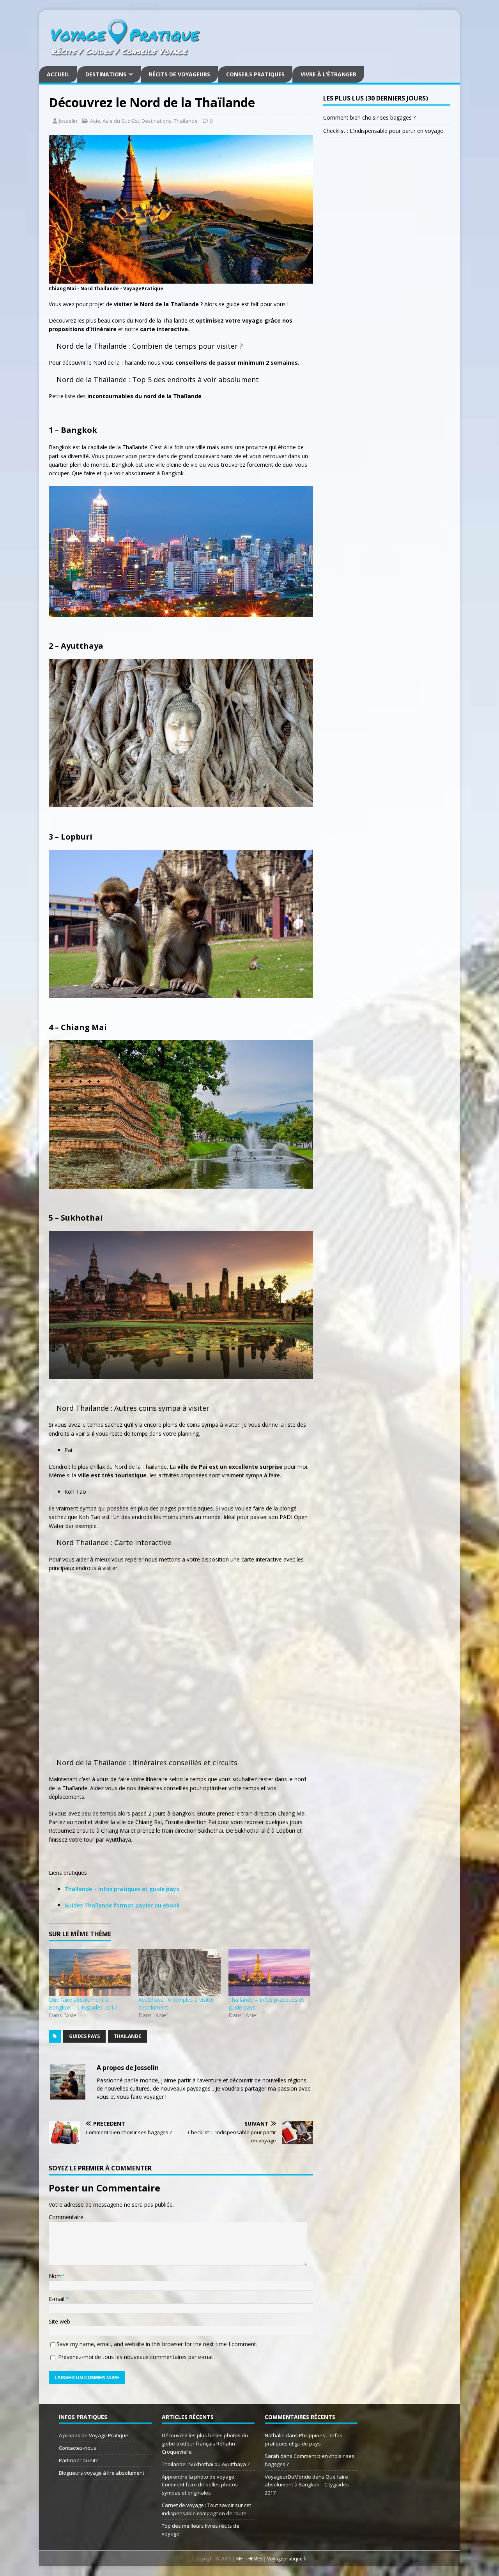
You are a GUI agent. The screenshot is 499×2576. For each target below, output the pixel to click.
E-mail (57, 2299)
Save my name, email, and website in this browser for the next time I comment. (157, 2344)
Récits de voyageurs (180, 74)
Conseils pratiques (255, 74)
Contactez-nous (78, 2448)
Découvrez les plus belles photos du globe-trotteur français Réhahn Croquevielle (205, 2444)
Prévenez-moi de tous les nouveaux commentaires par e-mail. (136, 2357)
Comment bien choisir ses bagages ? (369, 117)
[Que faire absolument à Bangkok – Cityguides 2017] (90, 1973)
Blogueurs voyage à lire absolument (102, 2473)
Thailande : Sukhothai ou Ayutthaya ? (206, 2464)
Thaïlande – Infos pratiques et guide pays (122, 1889)
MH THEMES (249, 2559)
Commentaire (66, 2217)
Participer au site (79, 2460)
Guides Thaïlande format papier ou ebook (122, 1905)
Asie (95, 121)
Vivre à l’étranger (328, 74)
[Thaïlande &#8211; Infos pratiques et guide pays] (269, 1973)
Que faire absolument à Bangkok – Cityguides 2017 (83, 2003)
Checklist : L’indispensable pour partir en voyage (383, 131)
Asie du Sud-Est (121, 121)
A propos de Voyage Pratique (94, 2435)
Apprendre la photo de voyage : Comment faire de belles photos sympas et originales (200, 2485)
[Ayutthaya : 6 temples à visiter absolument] (179, 1973)
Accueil (58, 74)
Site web (59, 2321)
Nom (55, 2276)
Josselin (68, 121)
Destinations (106, 74)
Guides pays (84, 2036)
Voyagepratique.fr (287, 2559)
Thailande (186, 121)
